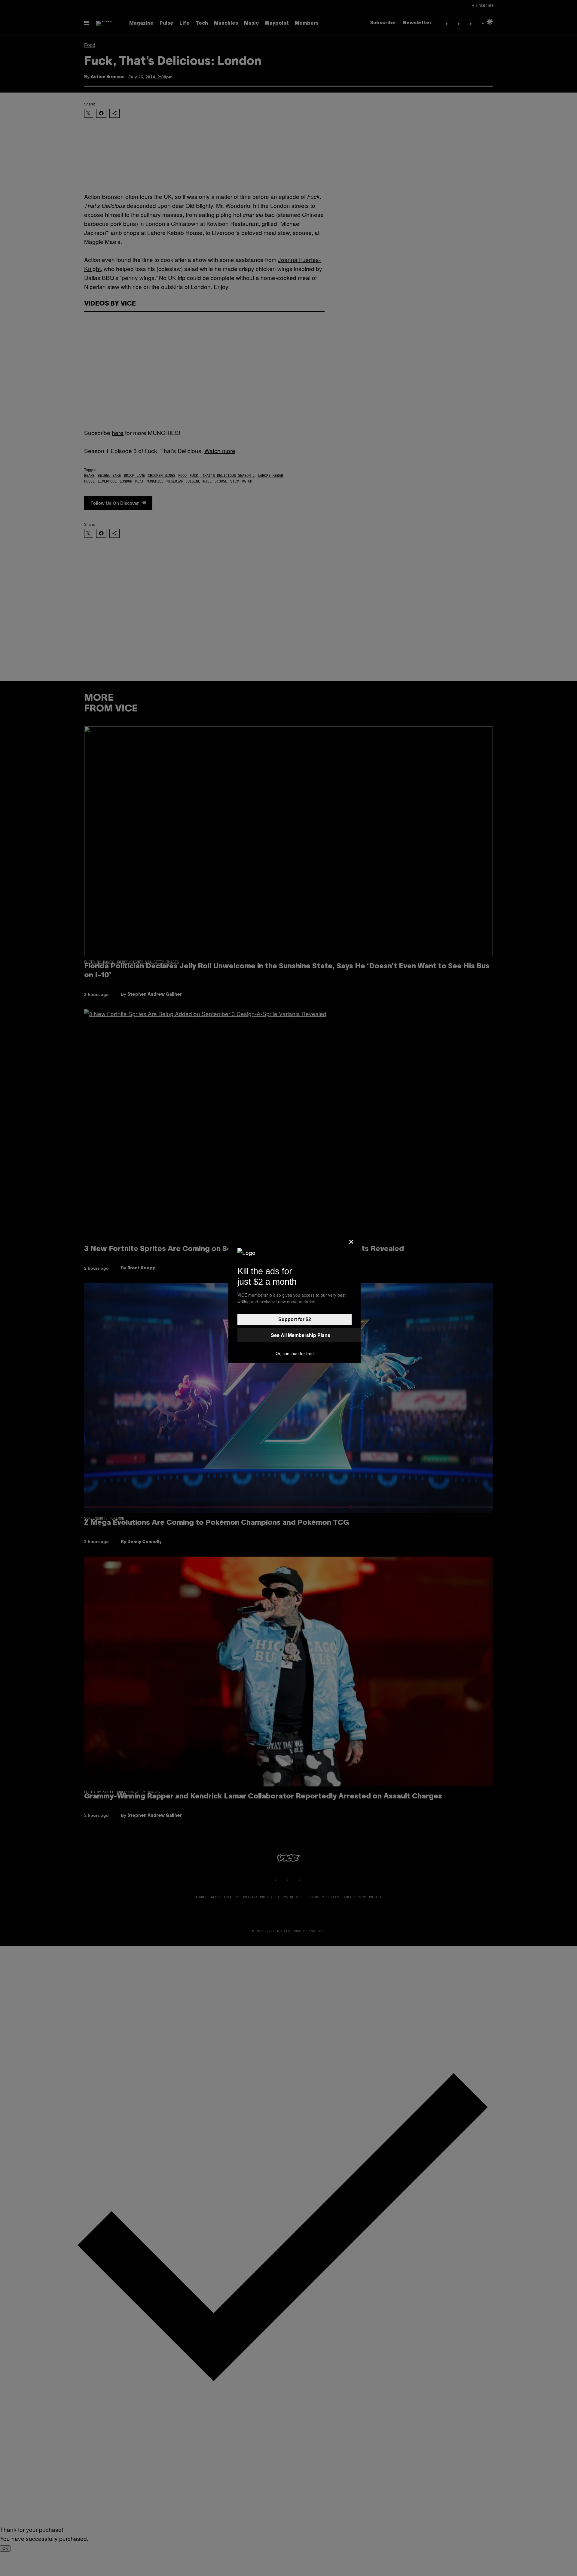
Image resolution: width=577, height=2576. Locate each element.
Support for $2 (295, 1319)
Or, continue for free (295, 1353)
